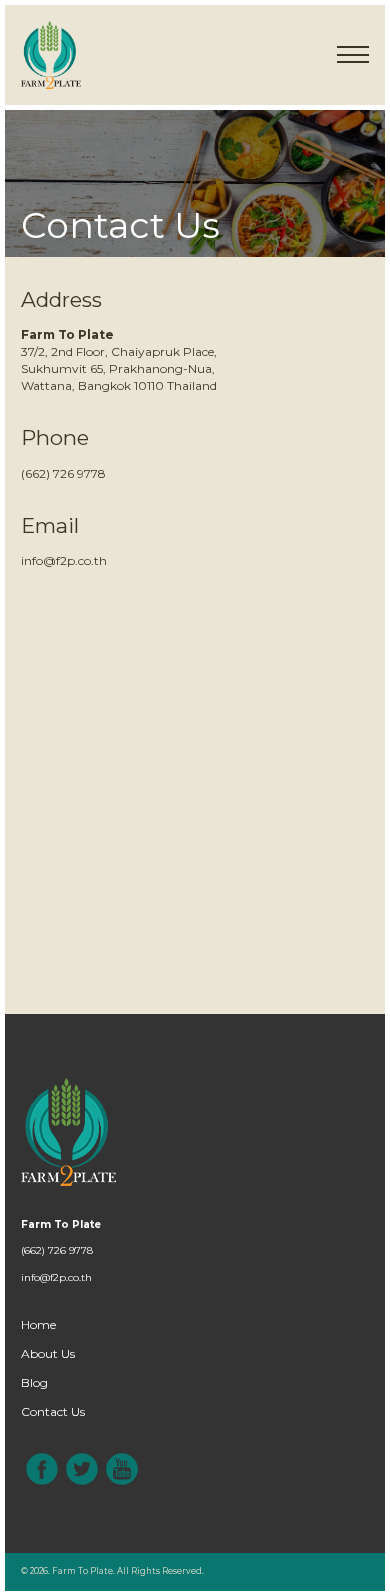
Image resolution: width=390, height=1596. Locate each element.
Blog (34, 1382)
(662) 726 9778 (63, 473)
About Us (48, 1353)
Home (38, 1324)
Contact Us (53, 1411)
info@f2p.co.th (64, 560)
